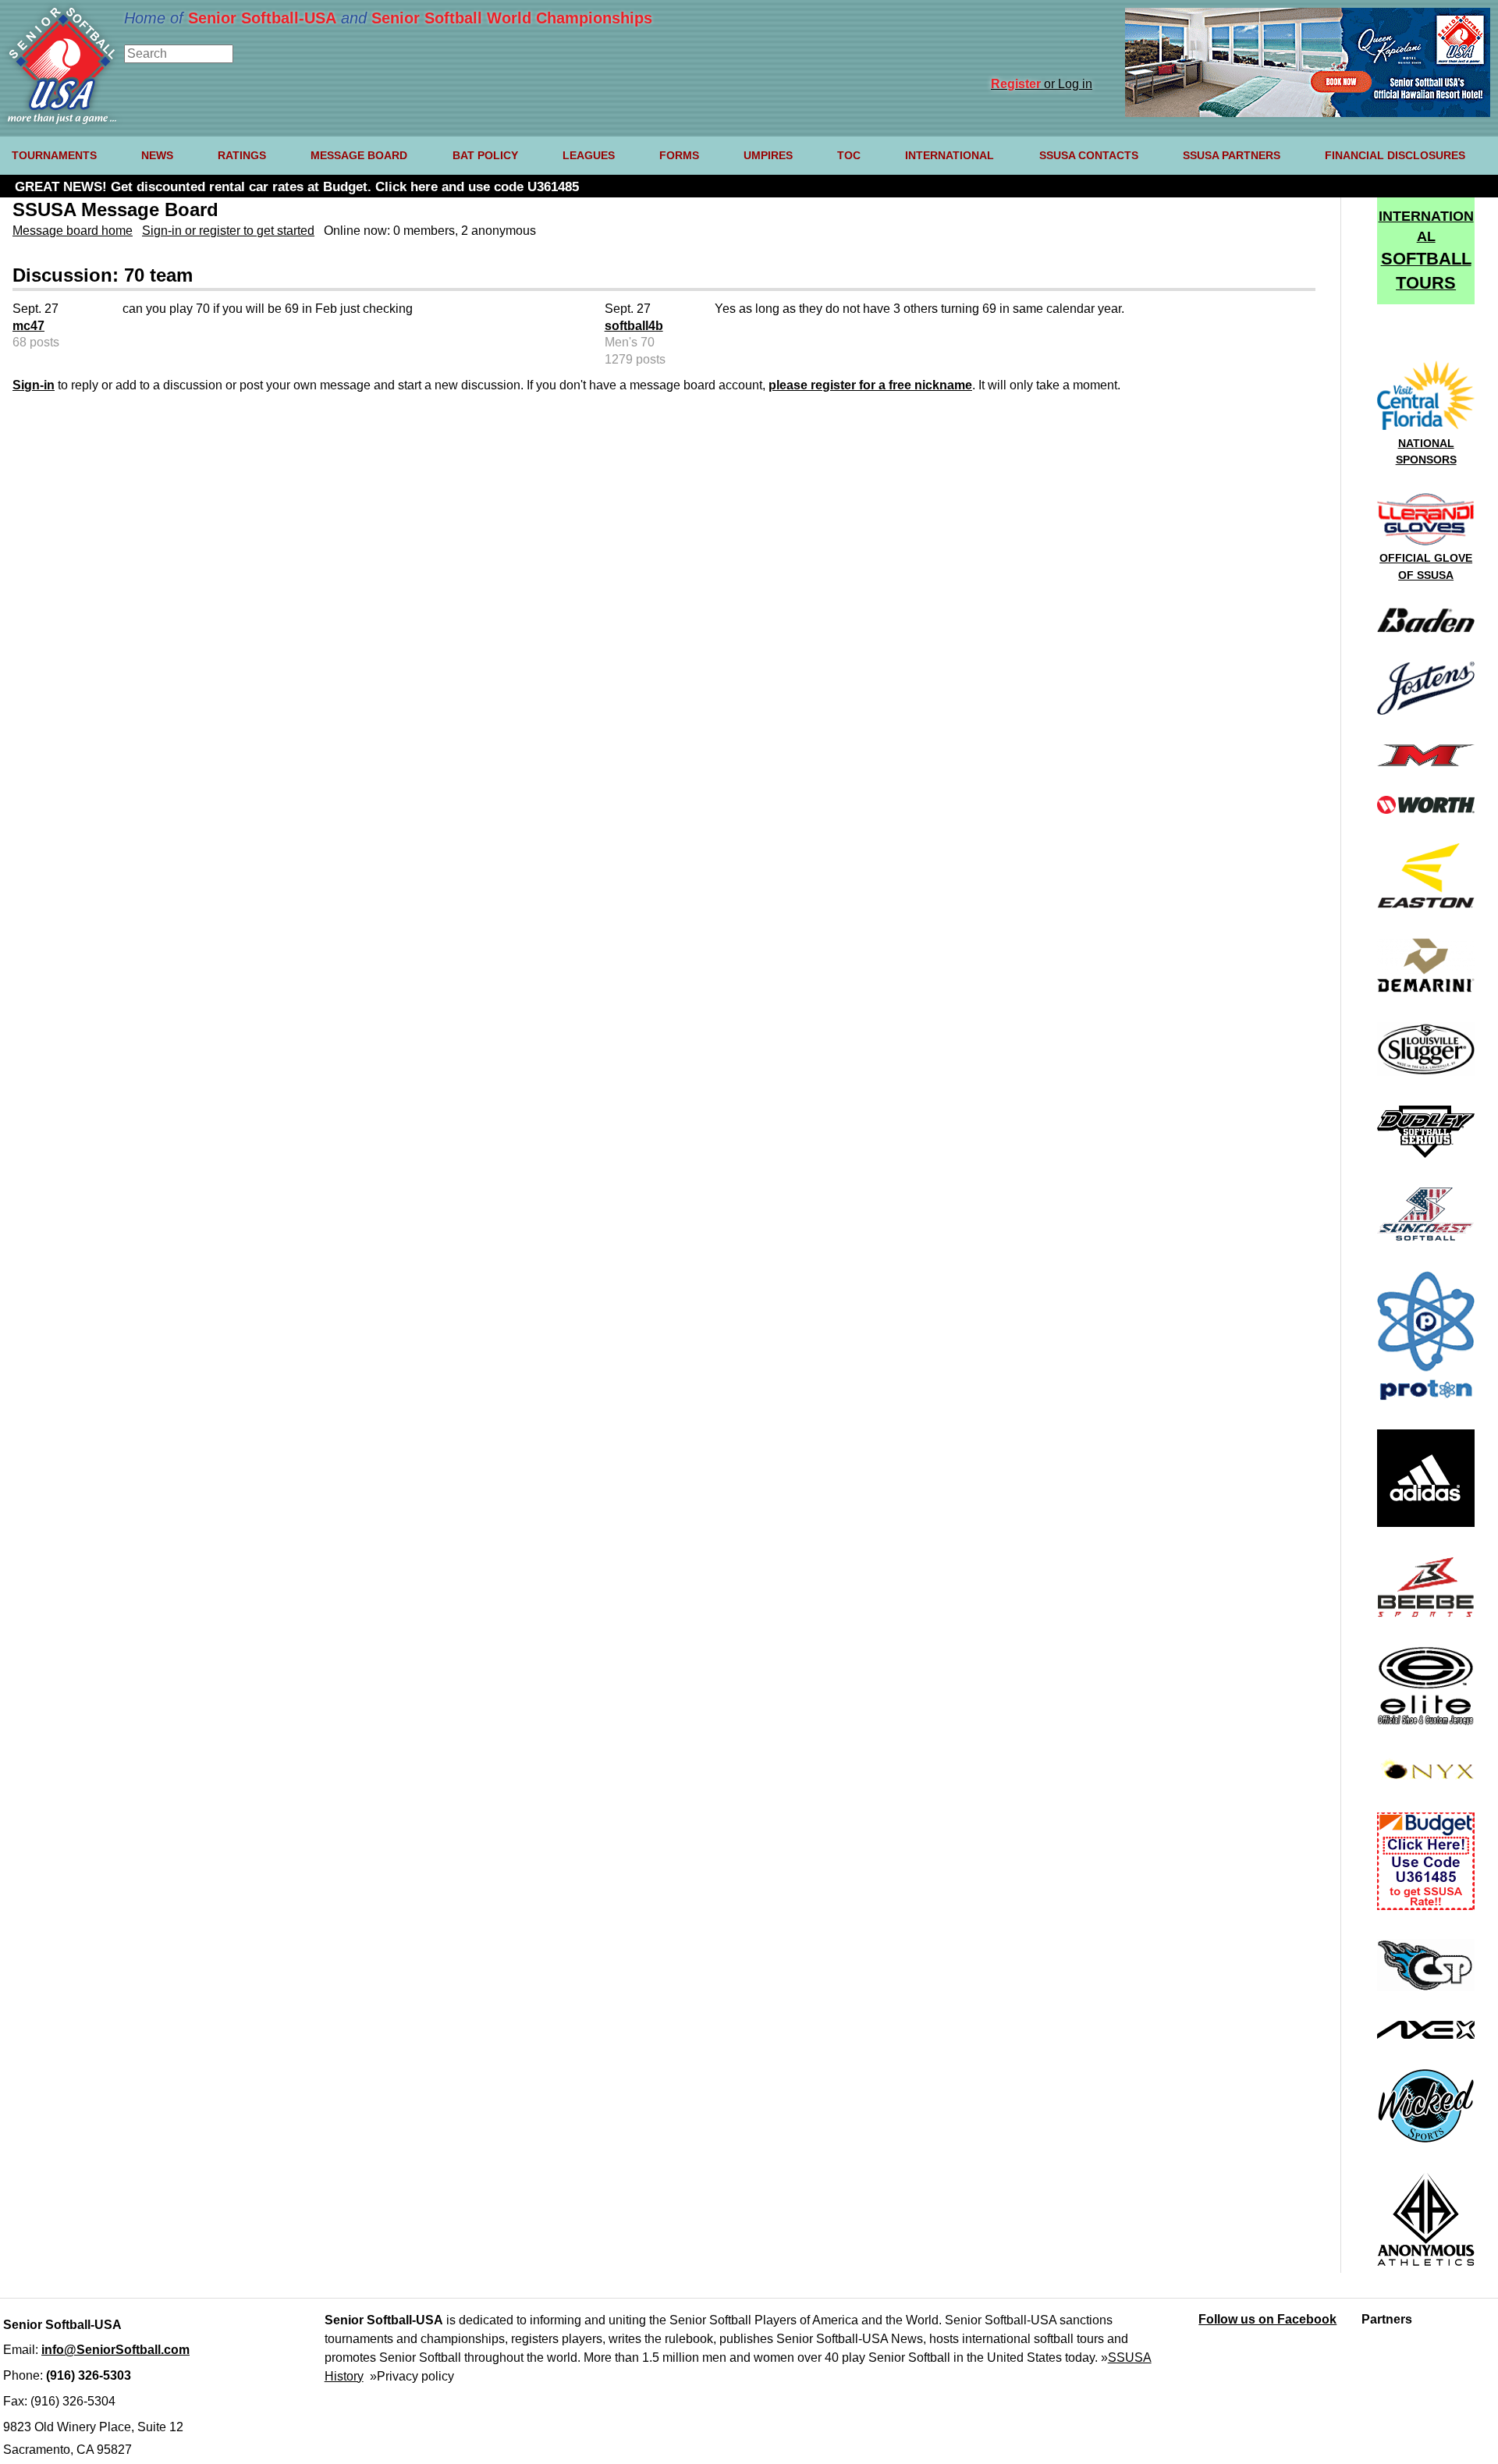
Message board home (73, 231)
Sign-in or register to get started (228, 231)
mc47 (28, 326)
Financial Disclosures (1395, 155)
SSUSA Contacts (1089, 155)
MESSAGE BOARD (359, 155)
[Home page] (62, 120)
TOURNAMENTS (54, 155)
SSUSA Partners (1232, 155)
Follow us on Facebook (1267, 2319)
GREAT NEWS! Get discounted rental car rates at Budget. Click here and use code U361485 (297, 187)
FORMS (679, 155)
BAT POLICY (485, 155)
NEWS (157, 155)
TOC (849, 155)
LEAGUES (589, 155)
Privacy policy (415, 2376)
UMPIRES (768, 155)
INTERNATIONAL (950, 155)
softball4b (634, 326)
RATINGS (242, 155)
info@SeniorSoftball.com (115, 2350)
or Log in (1042, 84)
